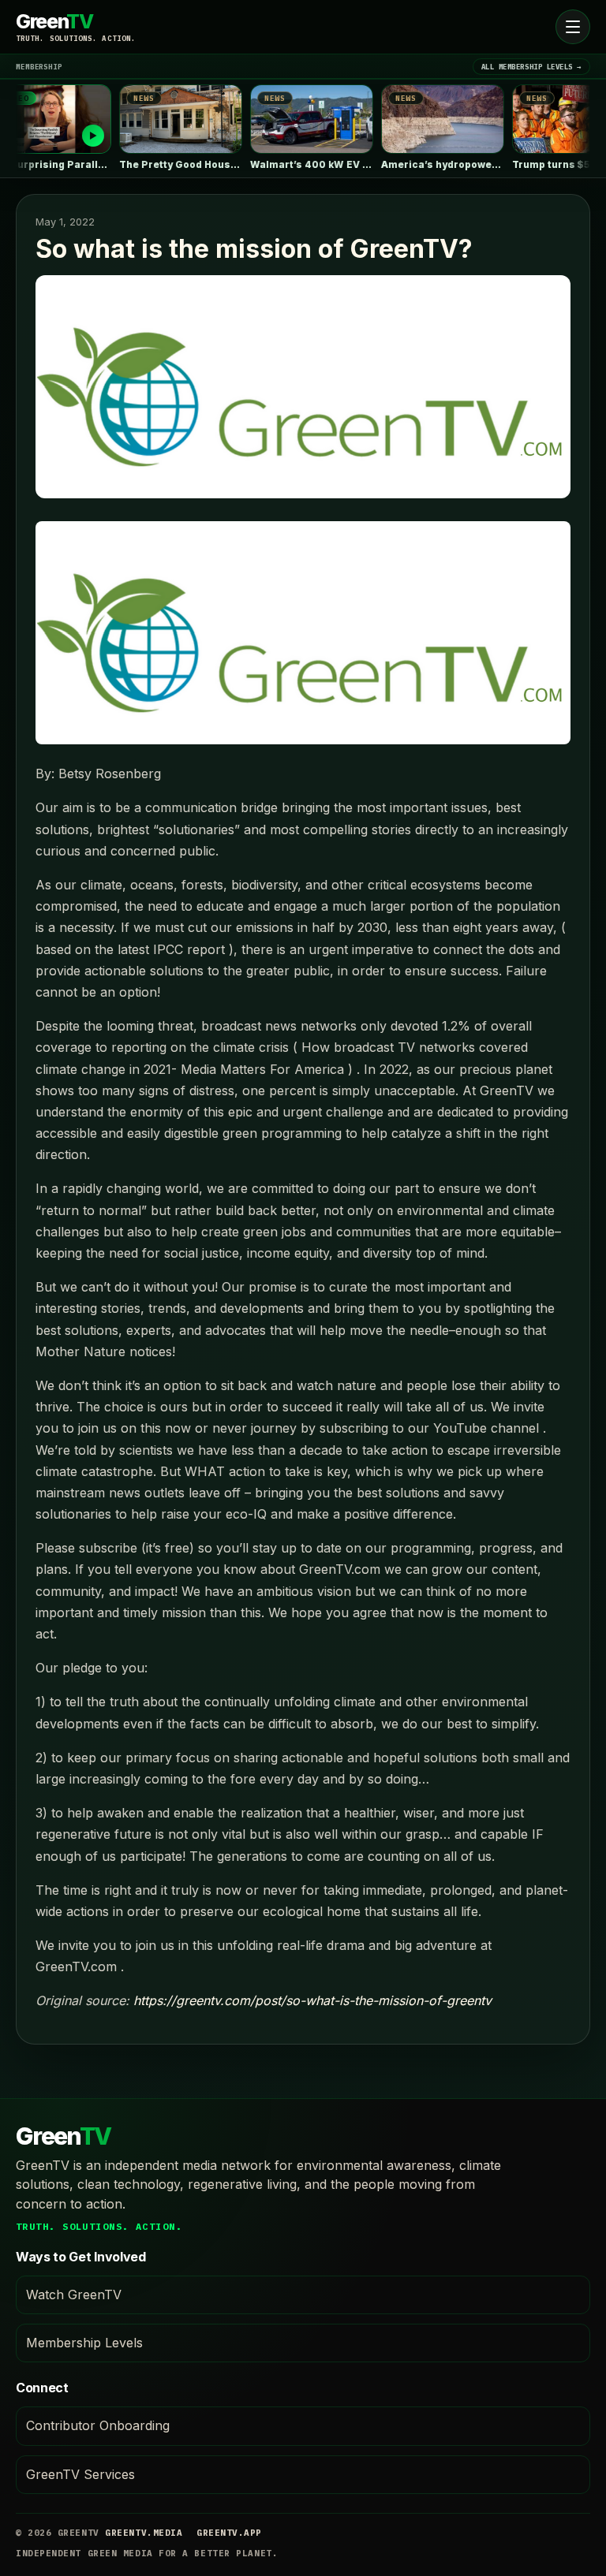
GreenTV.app (229, 2533)
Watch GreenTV (74, 2295)
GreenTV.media (144, 2533)
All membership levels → (531, 67)
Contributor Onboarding (98, 2425)
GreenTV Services (80, 2474)
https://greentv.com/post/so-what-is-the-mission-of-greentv (312, 2000)
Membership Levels (84, 2343)
